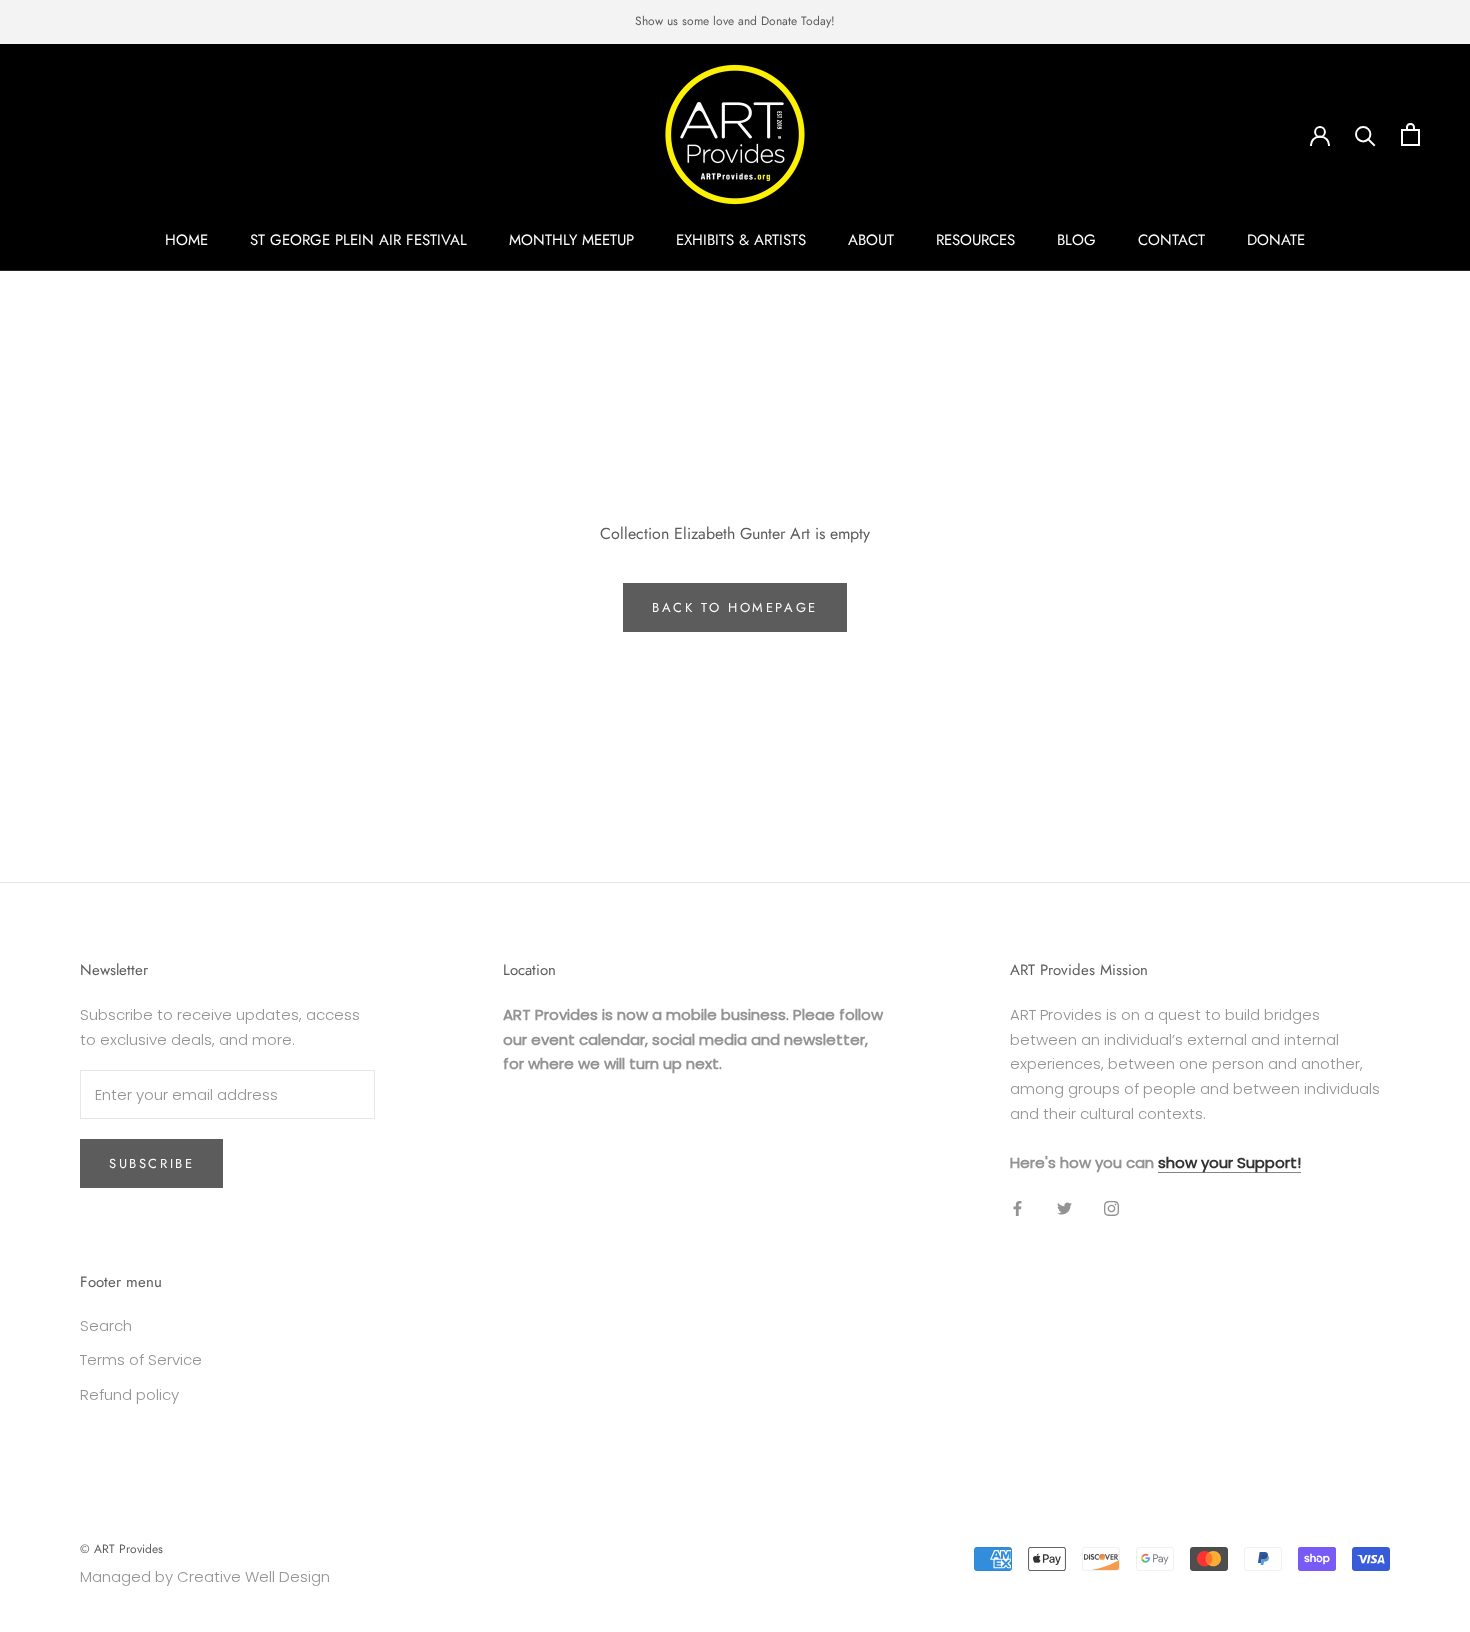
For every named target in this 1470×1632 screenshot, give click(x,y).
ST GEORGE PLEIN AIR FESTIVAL (358, 240)
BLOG (1076, 240)
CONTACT (1171, 240)
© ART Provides (121, 1549)
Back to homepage (735, 607)
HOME (186, 240)
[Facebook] (1017, 1207)
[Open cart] (1410, 134)
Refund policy (129, 1394)
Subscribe (151, 1163)
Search (106, 1325)
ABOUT (871, 240)
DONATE (1276, 240)
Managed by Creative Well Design (205, 1576)
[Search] (1365, 134)
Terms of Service (141, 1359)
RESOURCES (975, 240)
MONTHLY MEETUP (571, 240)
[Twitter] (1064, 1207)
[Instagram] (1111, 1207)
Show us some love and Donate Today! (735, 21)
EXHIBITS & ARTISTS (741, 240)
